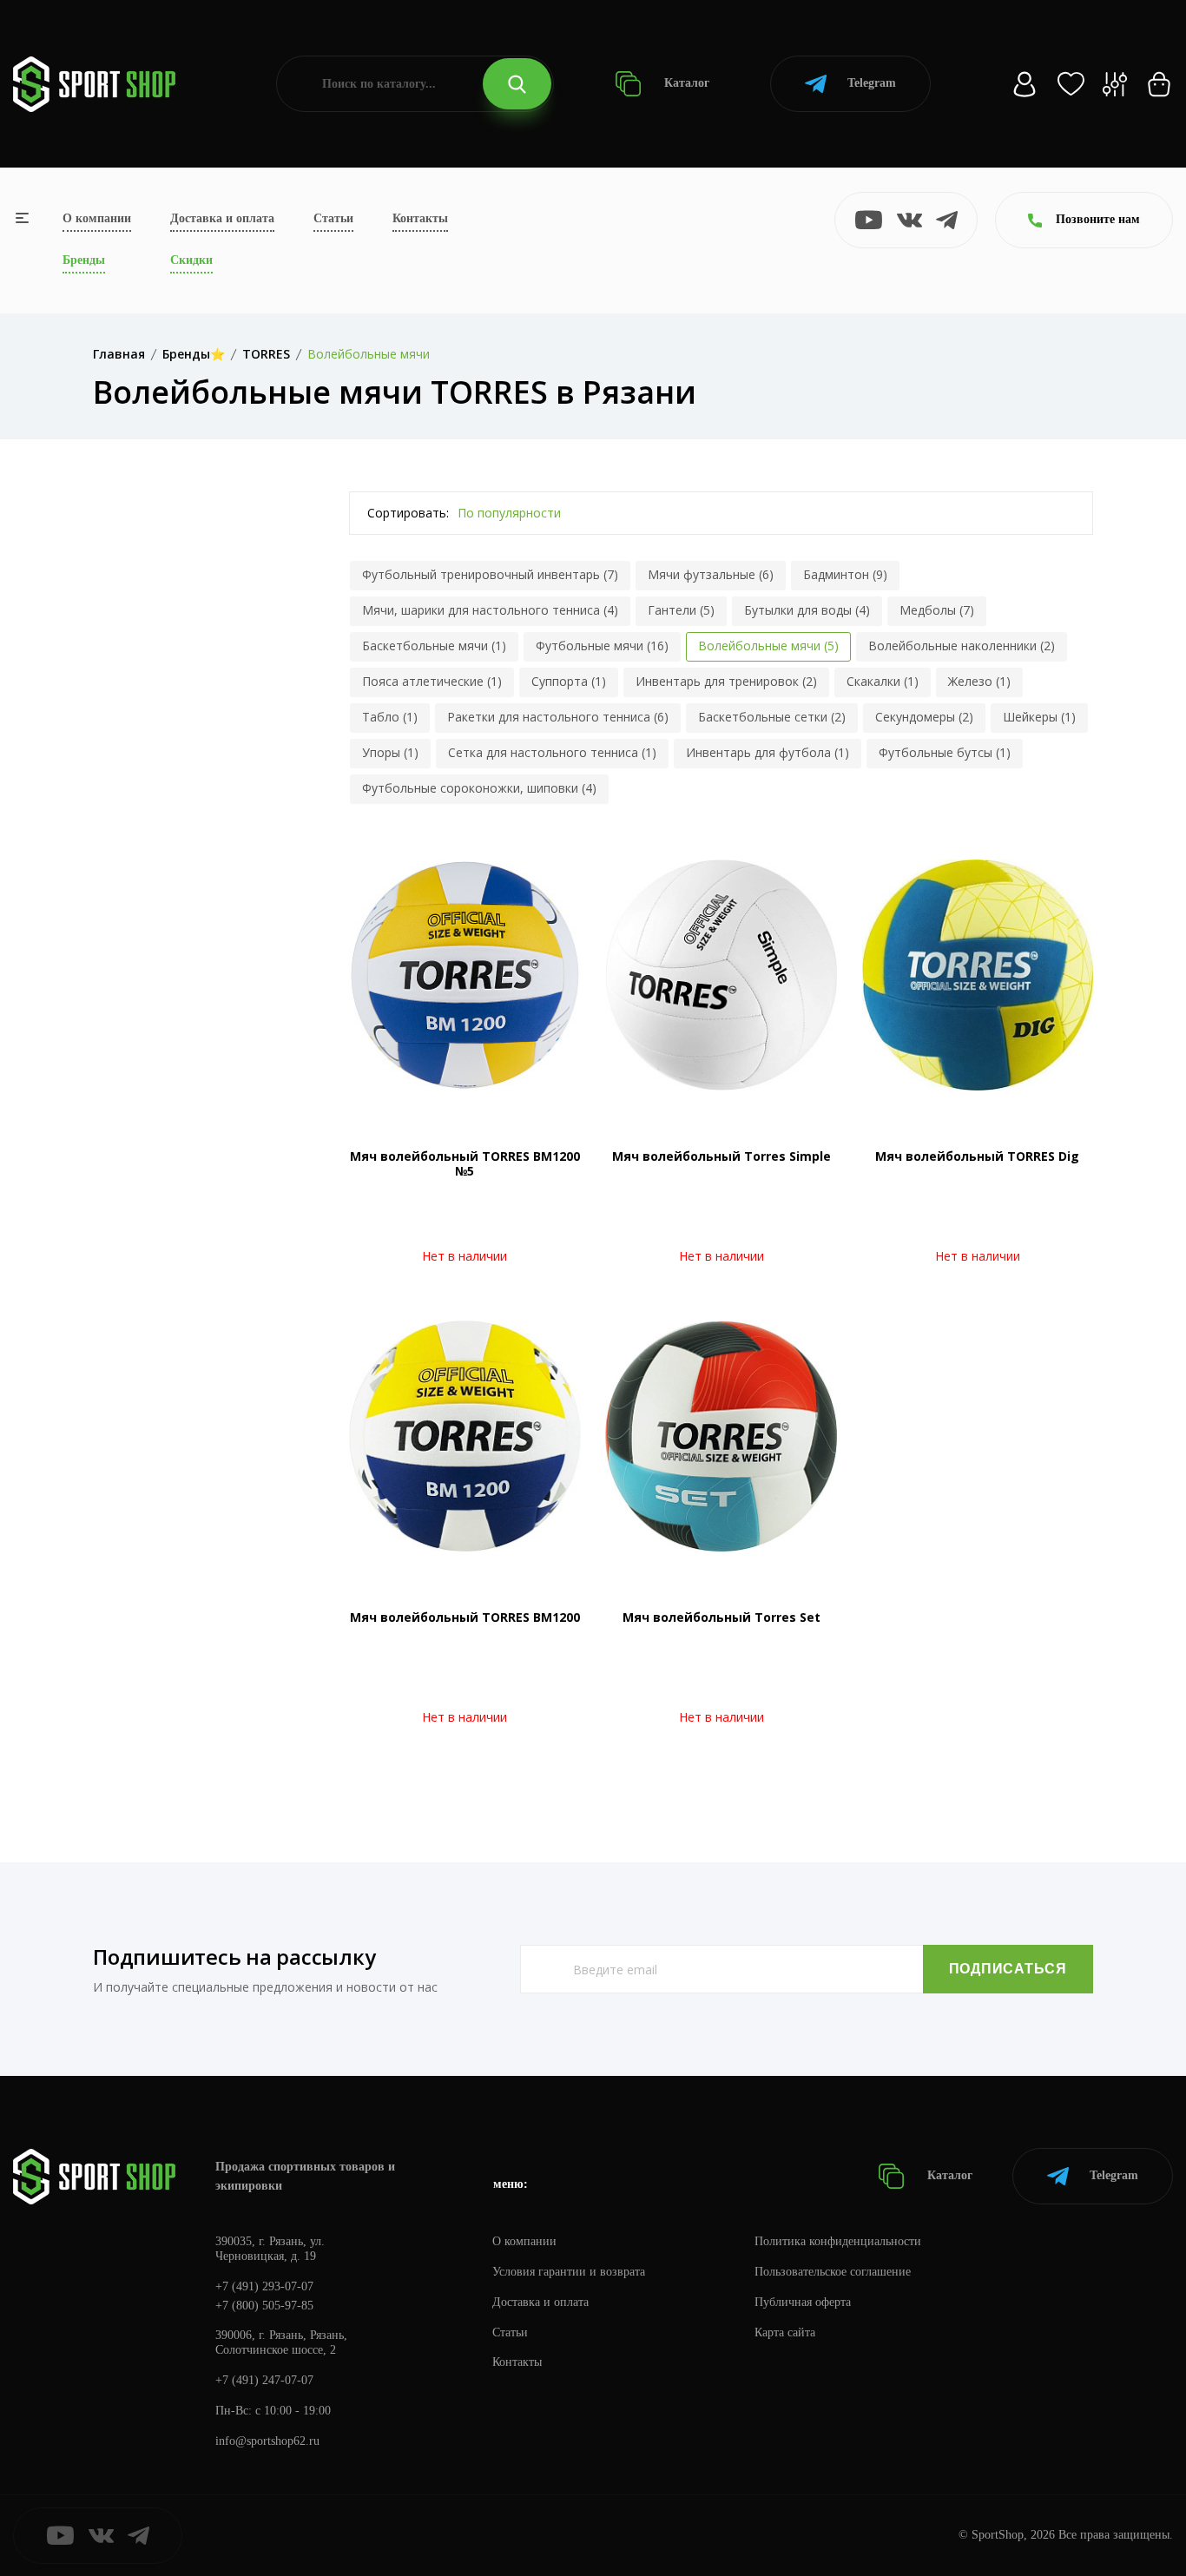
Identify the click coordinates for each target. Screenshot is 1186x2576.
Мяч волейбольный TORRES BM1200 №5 (465, 1163)
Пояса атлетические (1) (432, 681)
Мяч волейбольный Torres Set (721, 1617)
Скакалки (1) (883, 681)
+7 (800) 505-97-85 (264, 2306)
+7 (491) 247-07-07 (264, 2380)
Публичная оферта (803, 2302)
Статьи (333, 218)
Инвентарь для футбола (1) (768, 752)
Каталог (685, 83)
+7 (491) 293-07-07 (264, 2286)
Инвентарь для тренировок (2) (726, 681)
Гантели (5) (681, 610)
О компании (97, 218)
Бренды (84, 260)
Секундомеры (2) (924, 717)
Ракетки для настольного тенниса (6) (558, 717)
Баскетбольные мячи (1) (434, 646)
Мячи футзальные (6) (711, 574)
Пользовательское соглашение (833, 2272)
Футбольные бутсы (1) (945, 752)
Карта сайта (785, 2332)
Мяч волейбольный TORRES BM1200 (465, 1617)
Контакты (420, 218)
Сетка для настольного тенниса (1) (552, 752)
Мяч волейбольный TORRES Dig (977, 1156)
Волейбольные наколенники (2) (962, 646)
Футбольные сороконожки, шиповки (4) (479, 788)
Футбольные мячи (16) (602, 646)
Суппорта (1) (569, 681)
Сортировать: (408, 513)
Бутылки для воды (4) (807, 610)
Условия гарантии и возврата (569, 2272)
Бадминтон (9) (845, 574)
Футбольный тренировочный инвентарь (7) (490, 574)
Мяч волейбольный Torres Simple (721, 1156)
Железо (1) (979, 681)
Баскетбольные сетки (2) (772, 717)
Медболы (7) (937, 610)
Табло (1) (390, 717)
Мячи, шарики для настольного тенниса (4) (490, 610)
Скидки (191, 260)
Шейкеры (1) (1039, 717)
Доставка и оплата (222, 218)
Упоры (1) (390, 752)
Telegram (872, 83)
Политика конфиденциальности (838, 2241)
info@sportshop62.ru (267, 2441)
